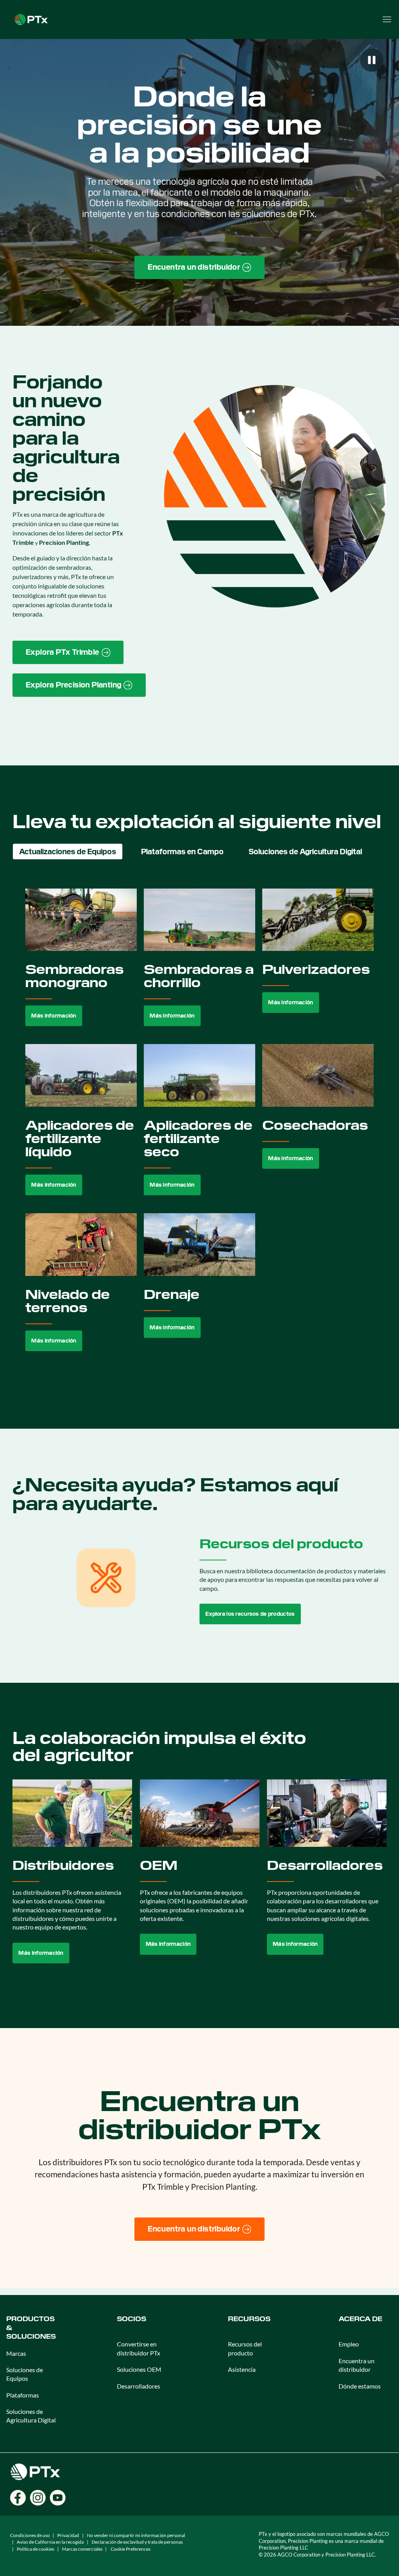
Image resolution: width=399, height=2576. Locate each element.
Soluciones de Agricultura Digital (31, 2416)
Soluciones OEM (139, 2369)
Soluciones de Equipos (25, 2374)
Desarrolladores (139, 2386)
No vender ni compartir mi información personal (136, 2535)
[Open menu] (387, 19)
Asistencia (242, 2369)
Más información (54, 1016)
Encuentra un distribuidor (357, 2365)
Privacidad (68, 2535)
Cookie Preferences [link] (131, 2549)
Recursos (249, 2319)
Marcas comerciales (82, 2549)
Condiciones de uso (30, 2535)
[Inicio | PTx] (31, 19)
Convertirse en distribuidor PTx (139, 2348)
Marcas (16, 2353)
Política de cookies (35, 2549)
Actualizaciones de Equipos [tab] (68, 852)
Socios (132, 2319)
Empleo (349, 2344)
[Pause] (372, 60)
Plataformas (23, 2395)
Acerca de (360, 2319)
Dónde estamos (360, 2386)
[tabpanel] (199, 1129)
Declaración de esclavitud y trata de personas (137, 2542)
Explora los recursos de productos (250, 1614)
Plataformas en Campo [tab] (182, 852)
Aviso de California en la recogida (50, 2542)
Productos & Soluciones (31, 2328)
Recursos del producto (245, 2348)
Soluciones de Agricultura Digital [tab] (305, 852)
